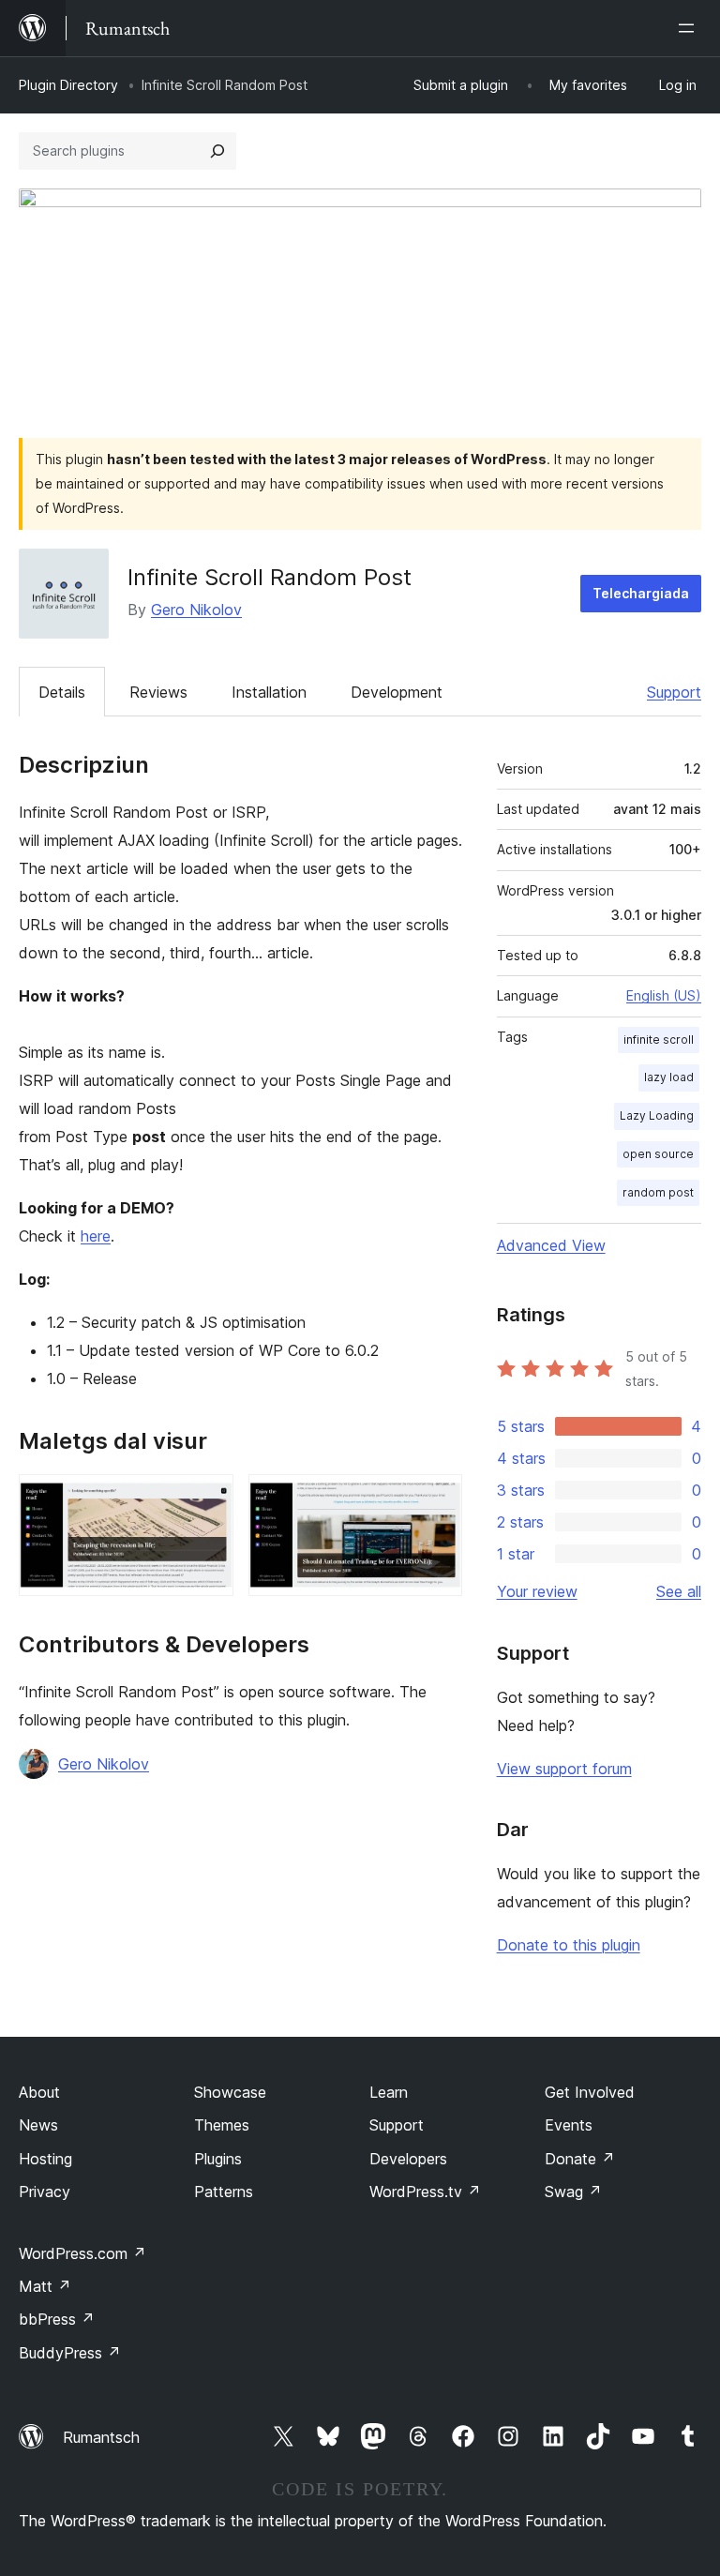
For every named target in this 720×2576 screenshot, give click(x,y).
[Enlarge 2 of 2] (437, 1499)
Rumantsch (101, 2437)
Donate (580, 2159)
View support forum (564, 1769)
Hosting (45, 2159)
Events (569, 2125)
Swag (573, 2192)
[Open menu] (690, 28)
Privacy (45, 2192)
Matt (45, 2286)
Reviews (158, 692)
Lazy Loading (657, 1115)
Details (62, 692)
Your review (537, 1591)
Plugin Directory (68, 85)
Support (674, 692)
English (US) (664, 995)
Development (397, 692)
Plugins (218, 2159)
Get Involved (590, 2092)
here (96, 1236)
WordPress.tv (425, 2192)
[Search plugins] (217, 151)
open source (658, 1154)
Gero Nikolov (196, 610)
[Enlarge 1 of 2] (208, 1499)
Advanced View (551, 1245)
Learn (389, 2092)
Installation (269, 692)
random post (658, 1192)
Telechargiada (641, 593)
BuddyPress (70, 2353)
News (38, 2125)
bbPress (57, 2319)
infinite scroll (659, 1039)
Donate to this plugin (569, 1945)
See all (679, 1591)
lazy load (669, 1077)
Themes (222, 2125)
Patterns (224, 2192)
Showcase (230, 2092)
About (39, 2092)
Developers (408, 2159)
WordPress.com (82, 2253)
